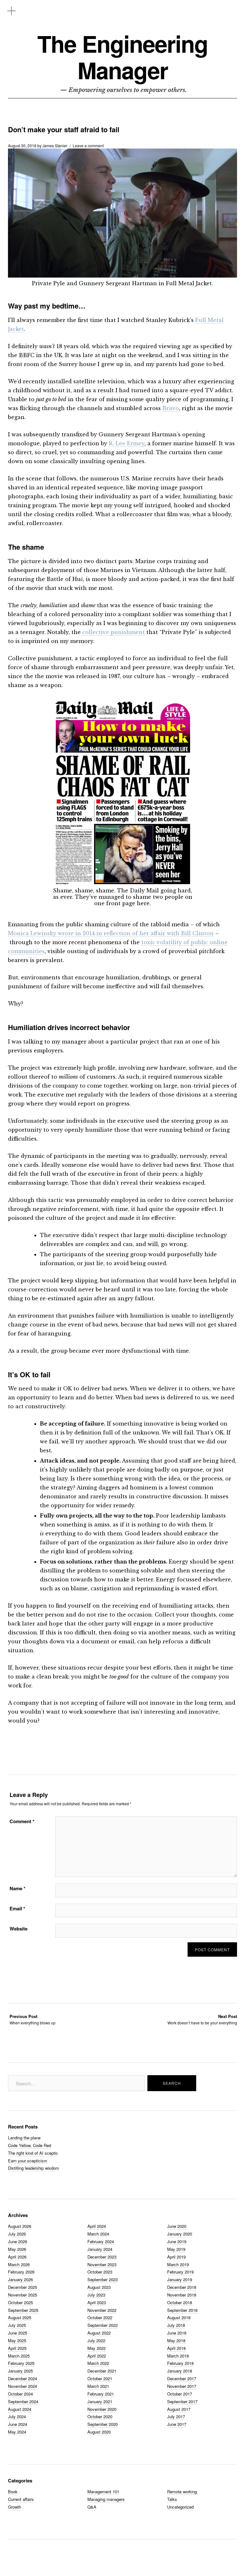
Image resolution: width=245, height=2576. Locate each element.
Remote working (182, 2492)
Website (19, 1929)
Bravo (171, 408)
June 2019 (177, 2241)
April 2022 (97, 2356)
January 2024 (100, 2249)
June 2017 (177, 2424)
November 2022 (102, 2310)
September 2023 (103, 2279)
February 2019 (180, 2272)
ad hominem (139, 1487)
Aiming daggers (98, 1487)
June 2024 (18, 2424)
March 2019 (178, 2264)
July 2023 (96, 2295)
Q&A (92, 2507)
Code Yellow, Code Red (30, 2145)
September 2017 (182, 2401)
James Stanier (55, 145)
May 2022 (97, 2348)
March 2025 (19, 2356)
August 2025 (20, 2317)
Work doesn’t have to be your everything (202, 2019)
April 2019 (176, 2257)
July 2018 (176, 2325)
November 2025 (22, 2295)
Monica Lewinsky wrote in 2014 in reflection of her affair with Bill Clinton (111, 933)
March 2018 (178, 2356)
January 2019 (180, 2279)
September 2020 (103, 2424)
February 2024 (101, 2241)
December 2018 (182, 2287)
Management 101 (103, 2492)
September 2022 (103, 2325)
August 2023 (99, 2287)
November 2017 (182, 2386)
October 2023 (100, 2272)
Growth (15, 2507)
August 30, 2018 (22, 145)
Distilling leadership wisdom (33, 2168)
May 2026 (17, 2249)
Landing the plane (24, 2138)
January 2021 (100, 2401)
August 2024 (20, 2409)
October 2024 (20, 2394)
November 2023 (102, 2264)
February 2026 (21, 2272)
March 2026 (19, 2264)
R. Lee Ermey (127, 443)
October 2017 (180, 2394)
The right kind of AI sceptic (33, 2153)
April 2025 (17, 2348)
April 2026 (17, 2257)
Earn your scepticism (28, 2161)
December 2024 (22, 2378)
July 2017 (176, 2416)
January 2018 (180, 2371)
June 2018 (177, 2333)
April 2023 (97, 2302)
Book (13, 2492)
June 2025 (18, 2333)
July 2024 (17, 2416)
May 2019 (176, 2249)
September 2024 (23, 2401)
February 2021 (101, 2394)
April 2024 (97, 2226)
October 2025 (20, 2302)
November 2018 (182, 2295)
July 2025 (17, 2325)
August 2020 (99, 2432)
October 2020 (100, 2416)
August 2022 (99, 2333)
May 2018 (176, 2340)
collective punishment (114, 632)
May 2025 (17, 2340)
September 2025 (23, 2310)
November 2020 (102, 2409)
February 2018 (180, 2363)
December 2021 (102, 2371)
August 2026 (20, 2226)
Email (17, 1908)
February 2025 (21, 2363)
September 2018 (182, 2310)
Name (18, 1888)
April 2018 (176, 2348)
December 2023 (102, 2257)
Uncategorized (180, 2507)
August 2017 (179, 2409)
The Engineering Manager (122, 57)
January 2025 (20, 2371)
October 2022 (100, 2317)
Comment (22, 1821)
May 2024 (17, 2432)
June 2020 (177, 2226)
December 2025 (22, 2287)
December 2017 (182, 2378)
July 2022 (96, 2340)
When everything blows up (33, 2019)
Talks (172, 2499)
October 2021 (100, 2378)
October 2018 (180, 2302)
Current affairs (21, 2499)
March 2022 (98, 2363)
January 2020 (180, 2234)
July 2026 (17, 2234)
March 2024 (98, 2234)
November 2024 (22, 2386)
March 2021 (98, 2386)
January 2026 (20, 2279)
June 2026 (18, 2241)
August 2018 (179, 2317)
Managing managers (106, 2499)
